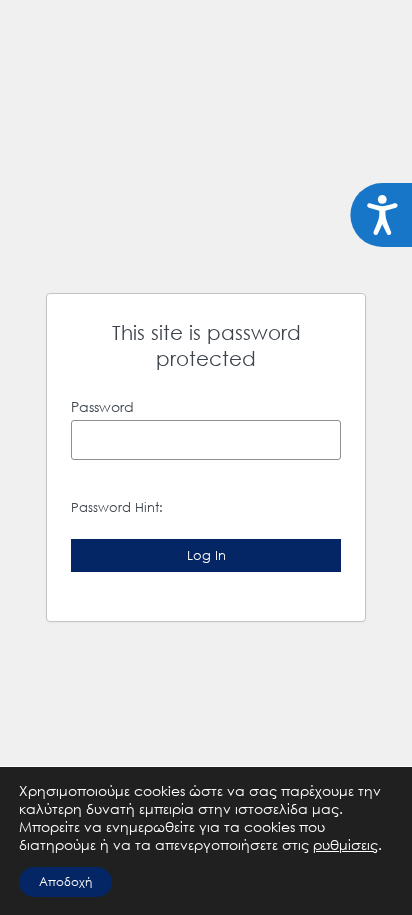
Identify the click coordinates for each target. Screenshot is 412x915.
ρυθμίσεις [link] (345, 844)
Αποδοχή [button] (65, 881)
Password (102, 406)
